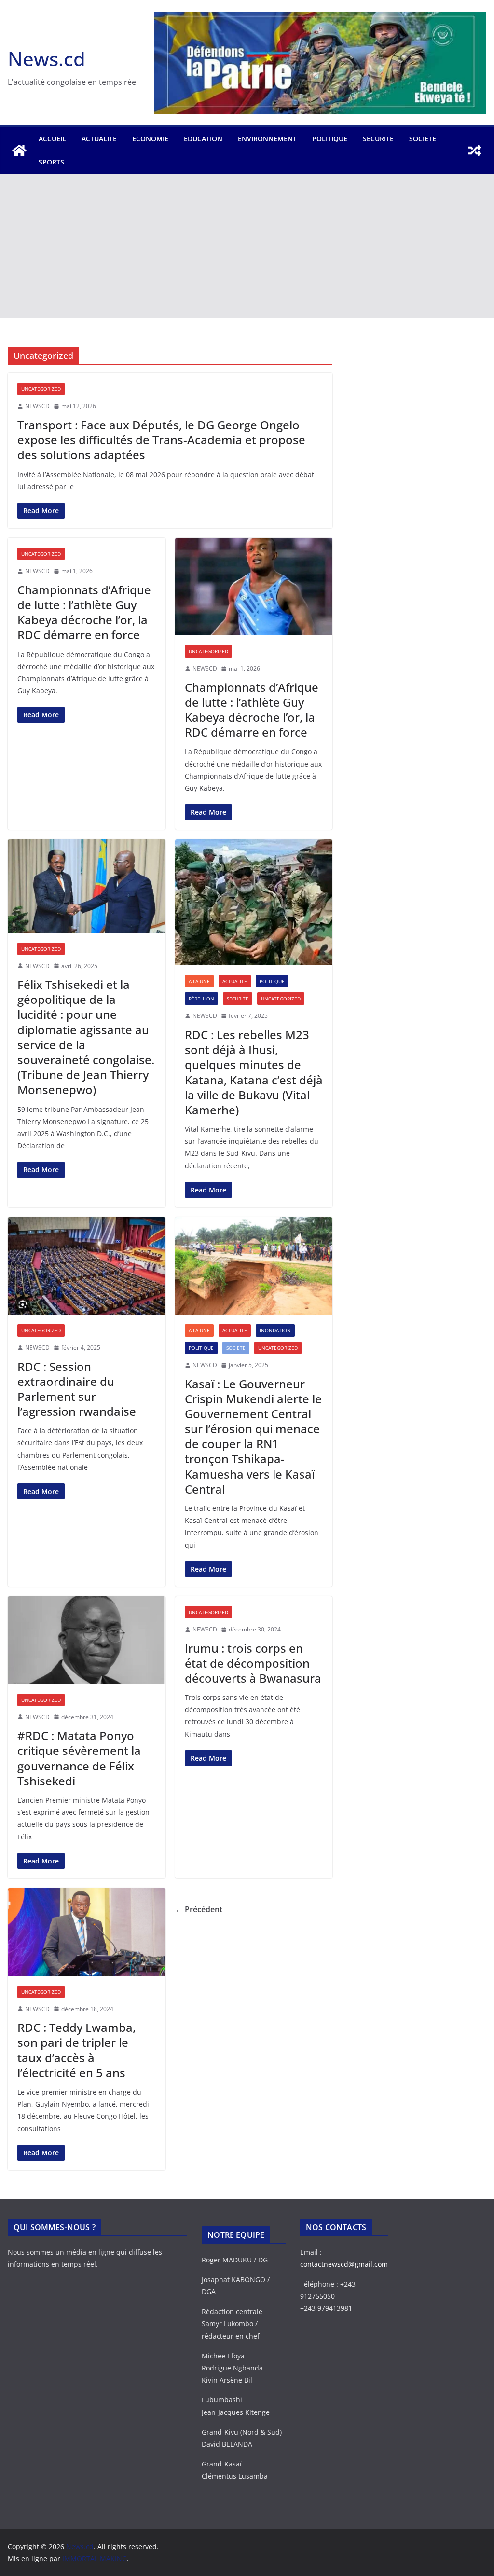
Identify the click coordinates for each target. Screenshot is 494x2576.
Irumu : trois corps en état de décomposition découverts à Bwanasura (253, 1663)
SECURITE (378, 139)
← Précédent (199, 1909)
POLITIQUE (330, 139)
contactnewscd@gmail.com (344, 2264)
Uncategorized (41, 389)
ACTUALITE (99, 139)
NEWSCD (37, 406)
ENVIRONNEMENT (267, 139)
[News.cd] (19, 151)
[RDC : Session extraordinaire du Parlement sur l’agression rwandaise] (87, 1266)
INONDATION (275, 1330)
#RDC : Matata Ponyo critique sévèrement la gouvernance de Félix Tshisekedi (79, 1758)
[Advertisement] (247, 246)
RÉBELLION (201, 999)
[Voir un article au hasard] (475, 151)
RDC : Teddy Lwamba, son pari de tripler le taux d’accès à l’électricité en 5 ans (76, 2050)
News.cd (47, 59)
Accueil (52, 139)
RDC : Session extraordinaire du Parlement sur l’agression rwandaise (77, 1389)
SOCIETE (423, 139)
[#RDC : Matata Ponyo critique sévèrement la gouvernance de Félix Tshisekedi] (87, 1640)
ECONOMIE (150, 139)
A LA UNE (199, 981)
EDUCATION (203, 139)
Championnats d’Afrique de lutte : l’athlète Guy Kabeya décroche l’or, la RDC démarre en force (84, 612)
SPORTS (51, 162)
